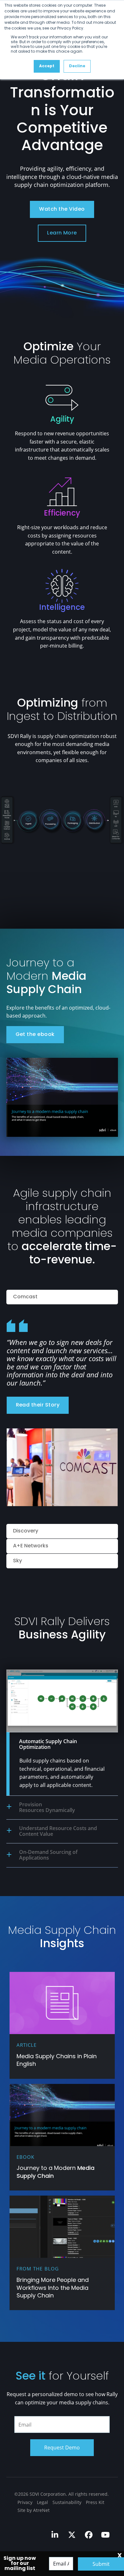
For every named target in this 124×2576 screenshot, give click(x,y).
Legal (42, 2502)
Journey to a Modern (55, 2172)
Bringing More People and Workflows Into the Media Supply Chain (53, 2288)
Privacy (25, 2502)
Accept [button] (47, 66)
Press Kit (95, 2502)
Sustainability (67, 2502)
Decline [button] (77, 66)
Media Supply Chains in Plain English (57, 2061)
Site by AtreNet (34, 2510)
